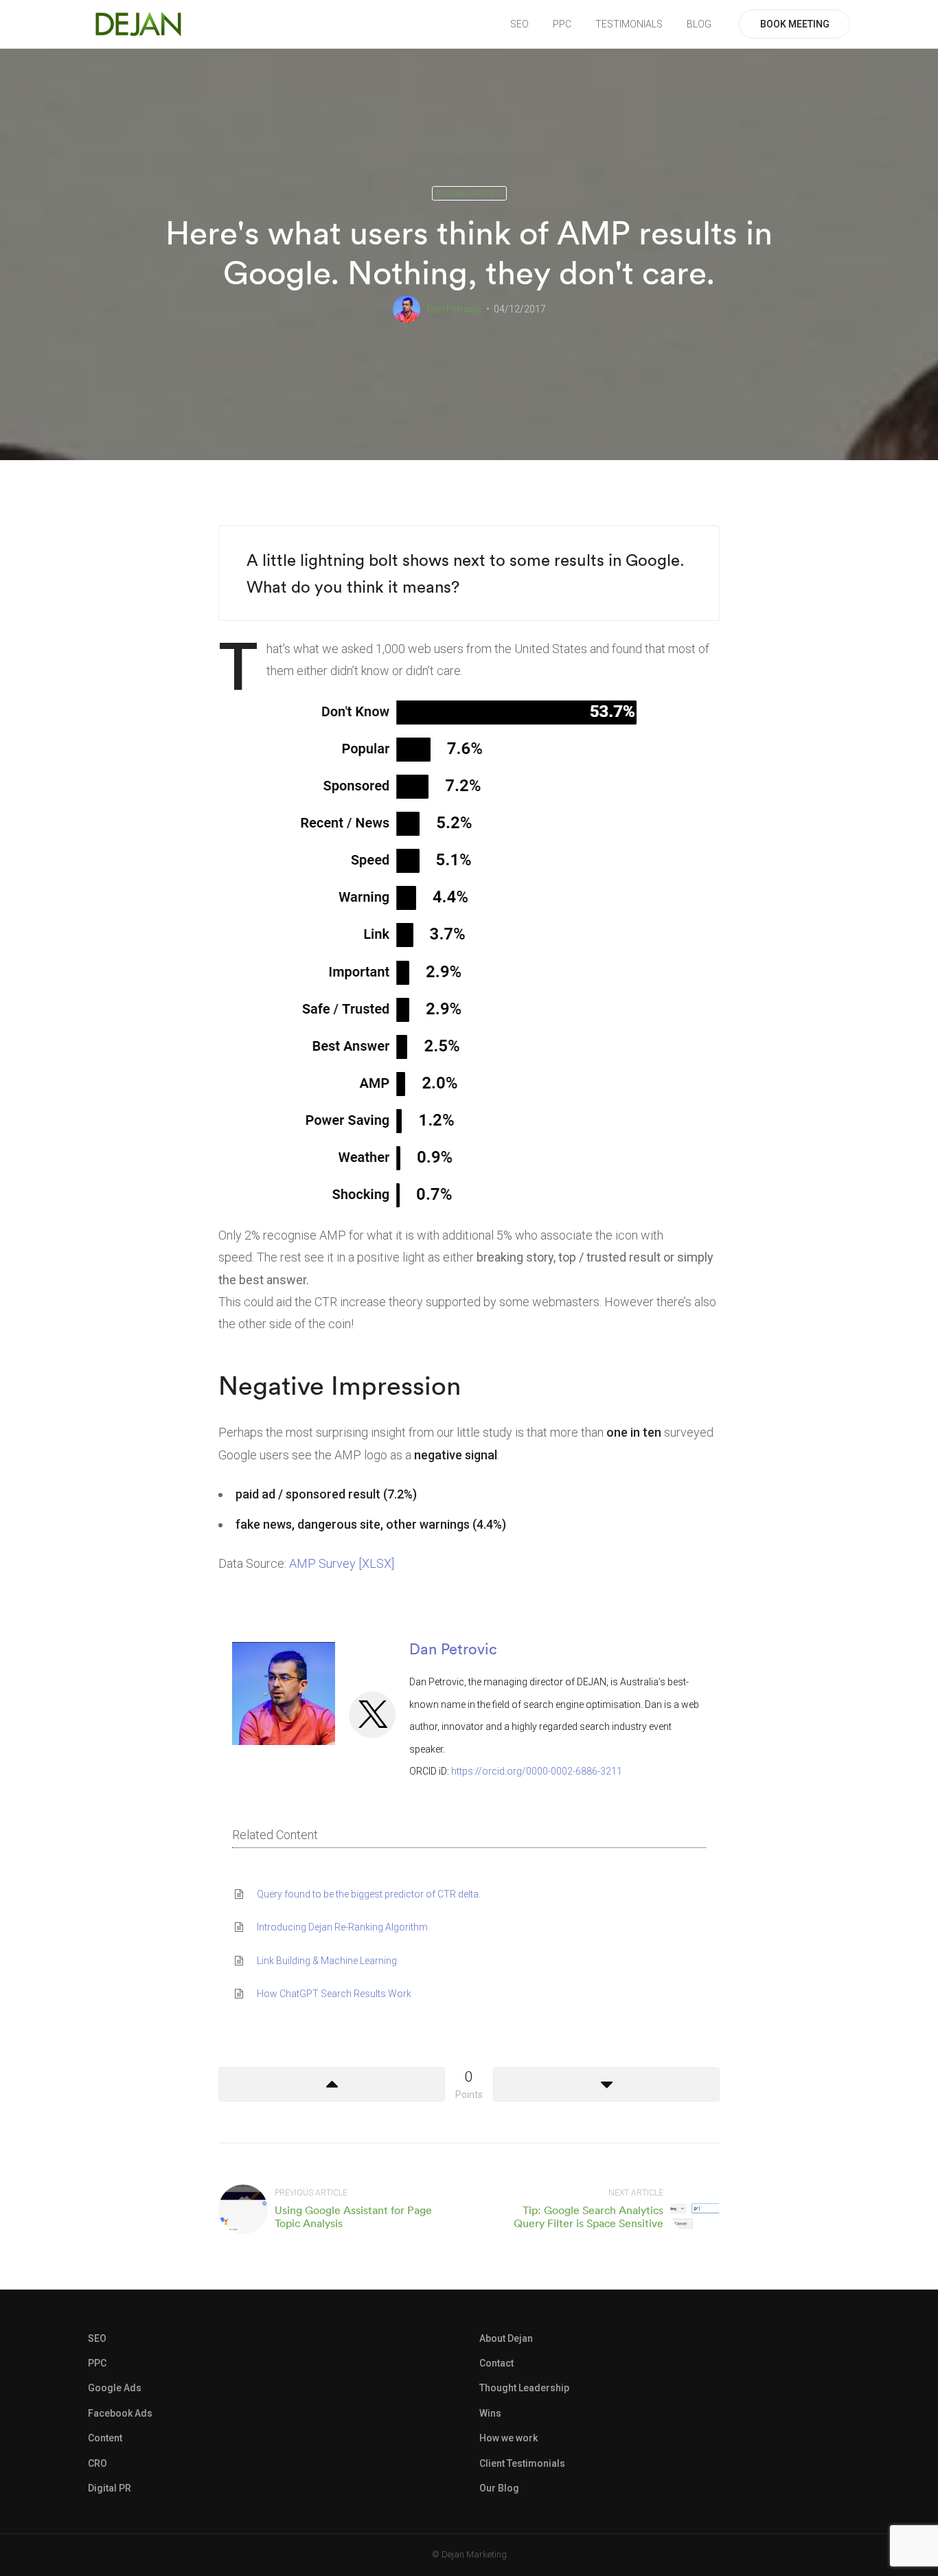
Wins (490, 2413)
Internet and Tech (469, 193)
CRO (98, 2463)
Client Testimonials (522, 2463)
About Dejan (506, 2338)
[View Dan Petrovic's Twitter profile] (372, 1715)
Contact (496, 2363)
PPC (562, 24)
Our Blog (499, 2488)
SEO (519, 24)
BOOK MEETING (795, 24)
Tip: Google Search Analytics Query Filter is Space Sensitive (588, 2216)
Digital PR (110, 2488)
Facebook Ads (120, 2413)
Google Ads (115, 2388)
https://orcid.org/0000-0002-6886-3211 (537, 1771)
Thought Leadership (524, 2388)
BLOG (699, 24)
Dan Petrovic (455, 309)
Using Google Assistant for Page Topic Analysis (353, 2216)
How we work (508, 2438)
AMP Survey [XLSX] (342, 1563)
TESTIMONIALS (629, 24)
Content (105, 2438)
